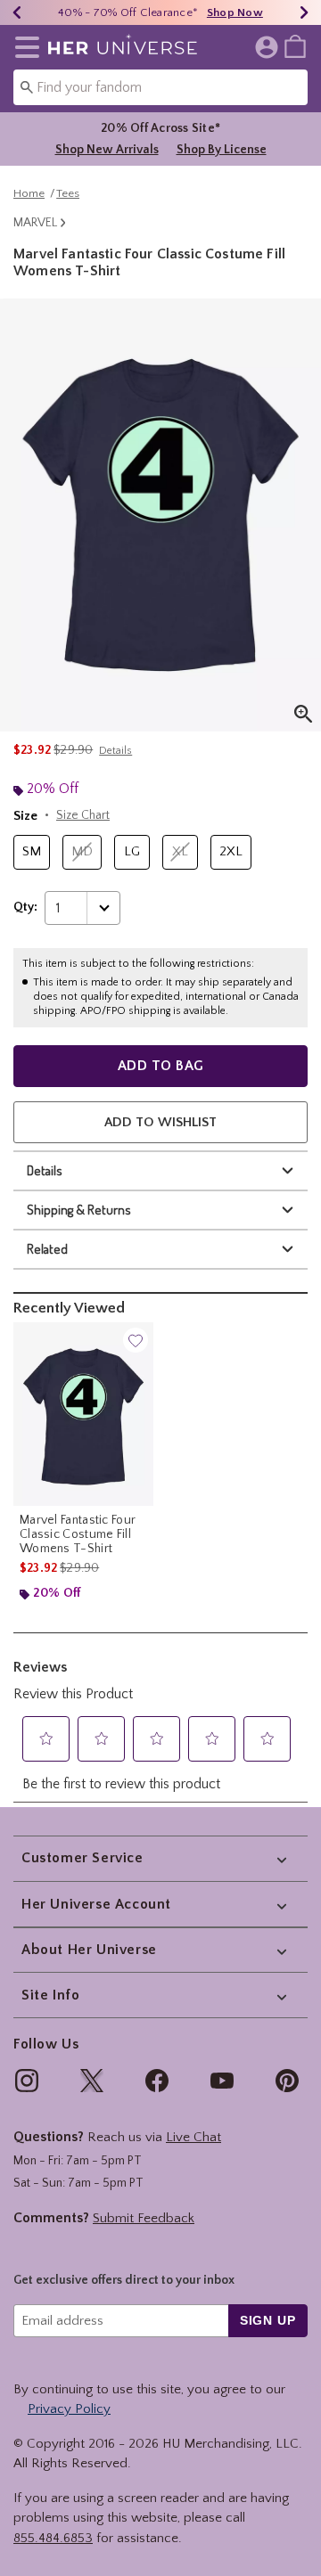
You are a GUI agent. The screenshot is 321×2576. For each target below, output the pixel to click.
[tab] (160, 515)
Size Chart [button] (83, 815)
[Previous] (17, 12)
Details (45, 1170)
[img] (27, 2081)
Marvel (35, 223)
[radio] (32, 852)
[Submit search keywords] (27, 86)
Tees (68, 193)
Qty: (25, 907)
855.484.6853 (53, 2538)
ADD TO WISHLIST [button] (160, 1122)
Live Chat (193, 2137)
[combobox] (160, 87)
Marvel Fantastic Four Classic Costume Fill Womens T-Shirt (78, 1534)
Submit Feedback (144, 2218)
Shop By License (222, 150)
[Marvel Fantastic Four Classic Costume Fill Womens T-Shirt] (83, 1415)
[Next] (304, 12)
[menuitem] (295, 45)
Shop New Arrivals (107, 150)
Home (29, 193)
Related (47, 1249)
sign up (268, 2320)
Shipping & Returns (79, 1210)
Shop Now (235, 12)
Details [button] (115, 751)
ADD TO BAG (161, 1066)
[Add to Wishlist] (136, 1340)
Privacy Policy (69, 2409)
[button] (24, 47)
